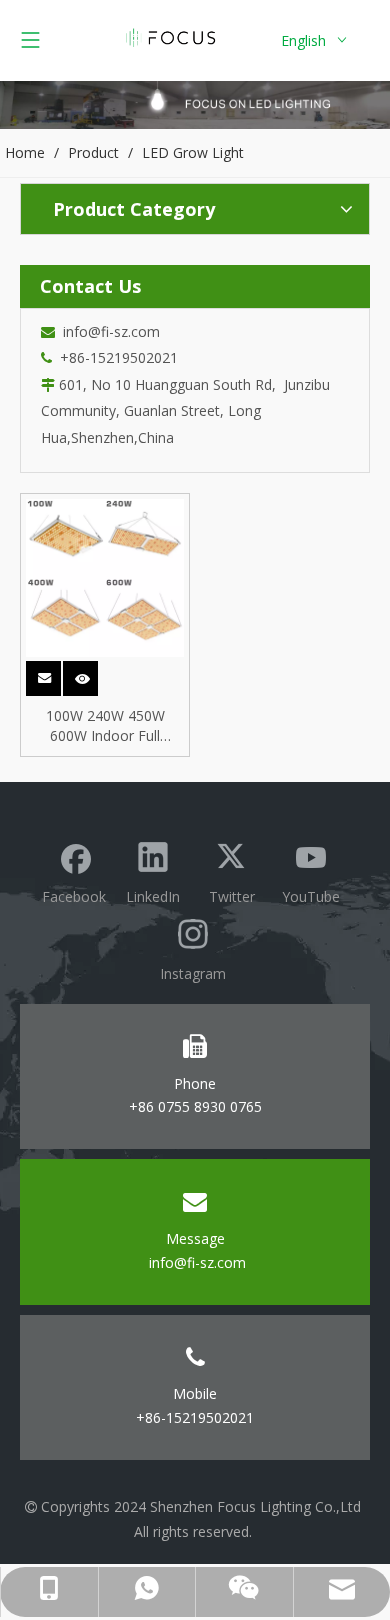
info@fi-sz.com (107, 331)
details (94, 672)
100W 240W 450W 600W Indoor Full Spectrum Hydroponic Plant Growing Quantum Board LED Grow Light (105, 726)
